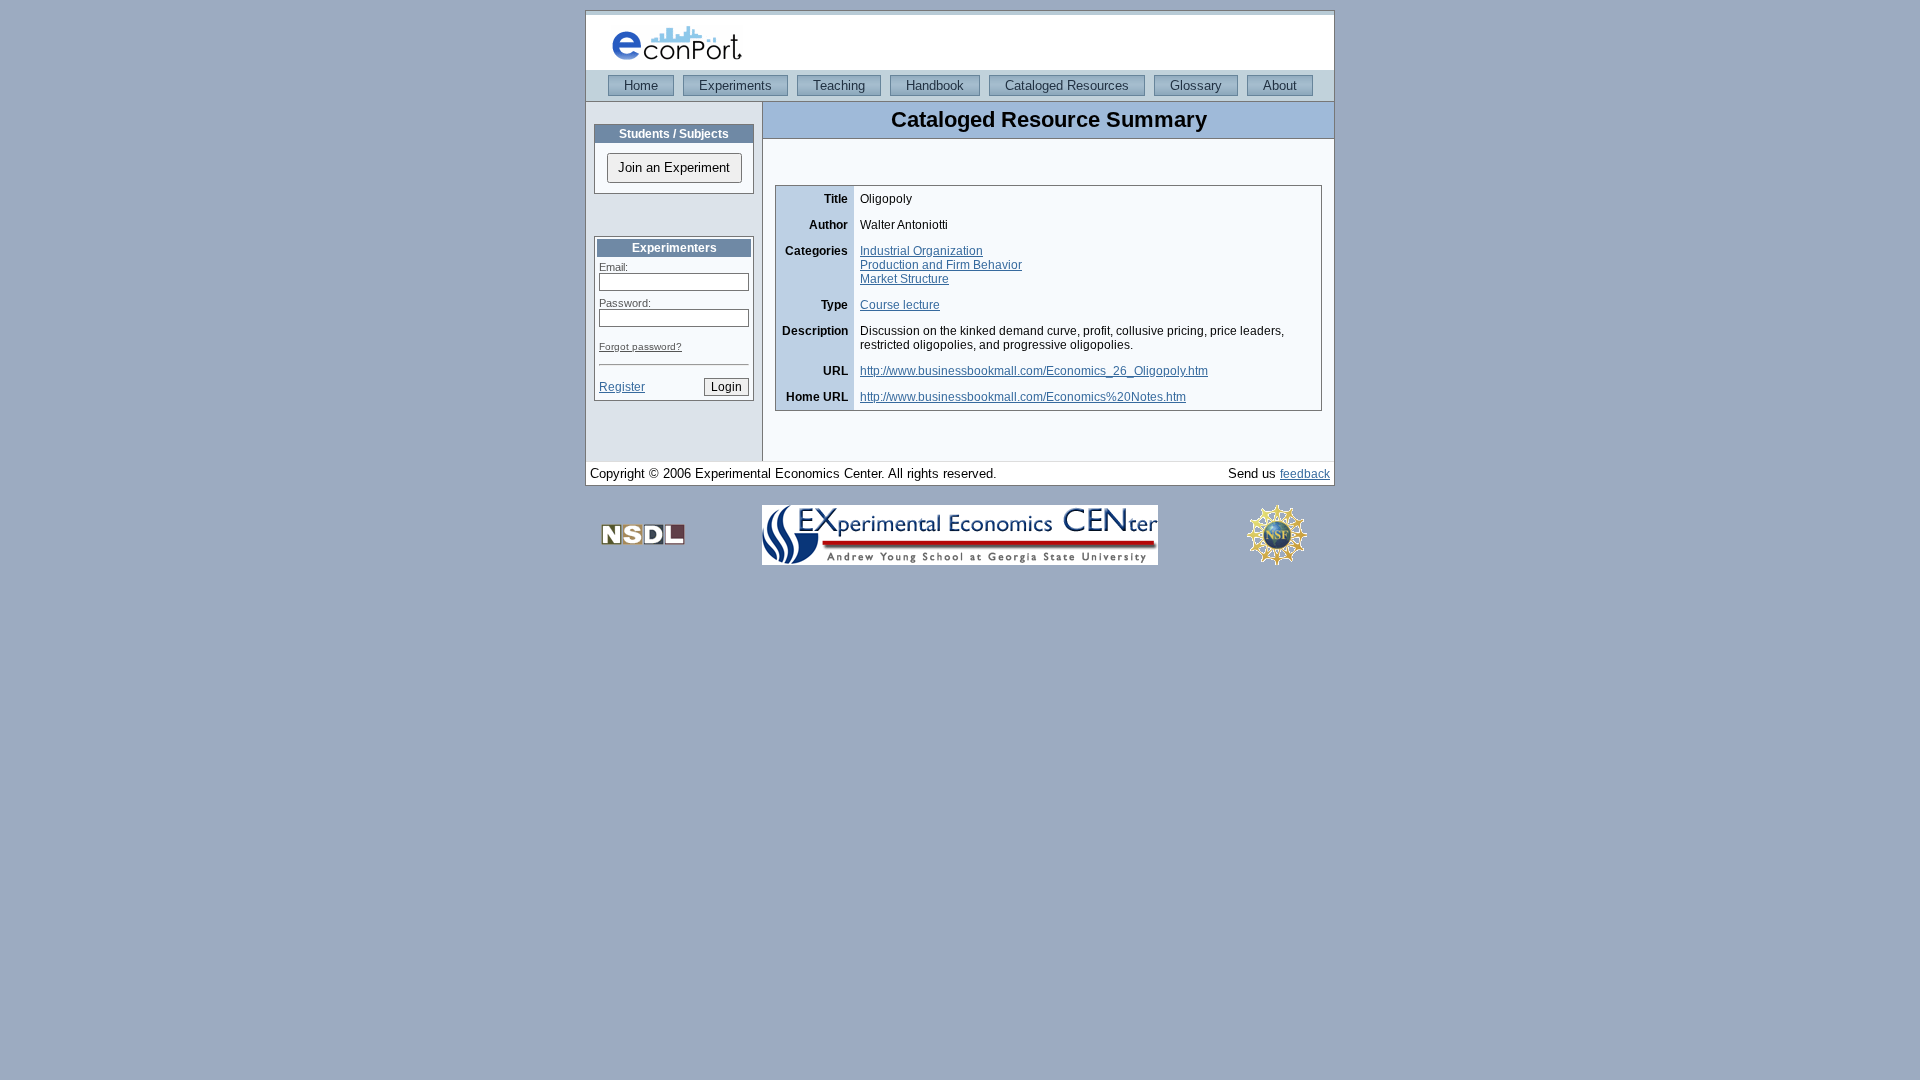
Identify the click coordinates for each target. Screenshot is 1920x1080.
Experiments (735, 85)
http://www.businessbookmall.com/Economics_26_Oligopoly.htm (1034, 371)
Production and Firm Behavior (941, 265)
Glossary (1196, 85)
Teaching (839, 85)
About (1280, 85)
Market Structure (904, 279)
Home (641, 85)
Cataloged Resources (1067, 85)
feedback (1305, 474)
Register (622, 387)
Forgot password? (640, 346)
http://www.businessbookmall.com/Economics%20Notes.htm (1023, 397)
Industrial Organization (921, 251)
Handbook (935, 85)
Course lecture (900, 305)
